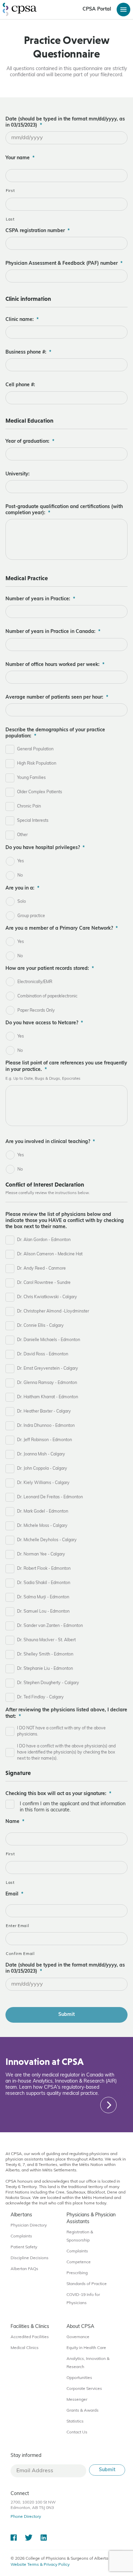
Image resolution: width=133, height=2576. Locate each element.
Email (14, 1894)
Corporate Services (84, 2389)
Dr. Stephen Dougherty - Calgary (48, 1683)
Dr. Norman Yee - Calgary (41, 1554)
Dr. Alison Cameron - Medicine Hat (50, 1254)
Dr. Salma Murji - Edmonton (43, 1597)
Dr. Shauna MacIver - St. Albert (46, 1640)
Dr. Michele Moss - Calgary (42, 1526)
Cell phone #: (20, 385)
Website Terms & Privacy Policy (40, 2565)
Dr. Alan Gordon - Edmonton (44, 1240)
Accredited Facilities (30, 2337)
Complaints (21, 2236)
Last (10, 219)
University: (18, 474)
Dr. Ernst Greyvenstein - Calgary (48, 1369)
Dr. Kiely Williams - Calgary (43, 1483)
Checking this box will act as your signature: (58, 1794)
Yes (21, 861)
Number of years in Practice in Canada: (53, 632)
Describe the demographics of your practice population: (55, 733)
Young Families (31, 778)
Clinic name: (22, 320)
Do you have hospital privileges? (45, 848)
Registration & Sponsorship (80, 2236)
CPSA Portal (97, 9)
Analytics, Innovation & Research (88, 2363)
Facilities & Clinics (30, 2327)
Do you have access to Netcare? (44, 1023)
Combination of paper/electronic (47, 996)
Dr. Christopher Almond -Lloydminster (53, 1311)
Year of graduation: (30, 442)
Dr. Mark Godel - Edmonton (43, 1512)
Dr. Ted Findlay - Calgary (40, 1697)
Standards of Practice (87, 2284)
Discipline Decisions (29, 2258)
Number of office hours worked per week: (55, 665)
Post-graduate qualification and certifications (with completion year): (64, 510)
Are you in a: (22, 888)
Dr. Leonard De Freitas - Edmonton (50, 1497)
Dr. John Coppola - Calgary (42, 1469)
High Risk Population (37, 764)
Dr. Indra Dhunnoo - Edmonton (46, 1426)
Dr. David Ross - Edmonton (43, 1354)
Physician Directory (29, 2226)
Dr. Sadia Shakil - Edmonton (44, 1583)
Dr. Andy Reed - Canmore (41, 1269)
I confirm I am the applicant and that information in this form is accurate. (73, 1807)
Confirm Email (20, 1954)
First (10, 191)
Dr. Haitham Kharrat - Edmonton (48, 1397)
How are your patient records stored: (50, 969)
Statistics (75, 2422)
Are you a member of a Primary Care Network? (62, 928)
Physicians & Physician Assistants (91, 2219)
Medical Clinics (25, 2348)
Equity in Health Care (86, 2348)
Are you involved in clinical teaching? (50, 1142)
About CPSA (80, 2327)
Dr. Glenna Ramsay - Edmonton (47, 1383)
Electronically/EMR (35, 982)
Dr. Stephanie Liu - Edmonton (45, 1669)
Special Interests (33, 821)
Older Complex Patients (40, 792)
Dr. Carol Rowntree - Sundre (44, 1283)
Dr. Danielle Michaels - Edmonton (49, 1340)
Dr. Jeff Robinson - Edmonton (45, 1440)
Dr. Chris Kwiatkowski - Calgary (47, 1297)
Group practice (31, 916)
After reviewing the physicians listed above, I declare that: (66, 1713)
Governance (78, 2337)
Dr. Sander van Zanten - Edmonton (50, 1626)
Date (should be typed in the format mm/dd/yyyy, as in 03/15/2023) (65, 122)
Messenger (77, 2400)
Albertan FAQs (24, 2269)
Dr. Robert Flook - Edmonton (44, 1569)
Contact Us (77, 2432)
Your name (20, 158)
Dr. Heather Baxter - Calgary (44, 1412)
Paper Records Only (36, 1011)
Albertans (21, 2215)
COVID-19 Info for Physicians (83, 2299)
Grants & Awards (83, 2411)
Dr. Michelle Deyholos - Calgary (47, 1540)
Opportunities (79, 2378)
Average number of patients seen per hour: (57, 697)
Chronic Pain (29, 806)
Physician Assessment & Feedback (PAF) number (64, 264)
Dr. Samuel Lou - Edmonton (43, 1612)
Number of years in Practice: (40, 599)
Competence (79, 2262)
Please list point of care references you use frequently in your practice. (66, 1066)
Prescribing (77, 2273)
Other (22, 835)
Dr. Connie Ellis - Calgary (40, 1326)
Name (15, 1822)
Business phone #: (28, 352)
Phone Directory (26, 2517)
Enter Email (17, 1926)
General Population (35, 749)
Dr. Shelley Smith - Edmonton (45, 1654)
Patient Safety (24, 2247)
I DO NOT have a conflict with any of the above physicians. (61, 1731)
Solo (22, 902)
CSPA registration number (38, 231)
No (20, 876)
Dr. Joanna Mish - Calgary (41, 1454)
